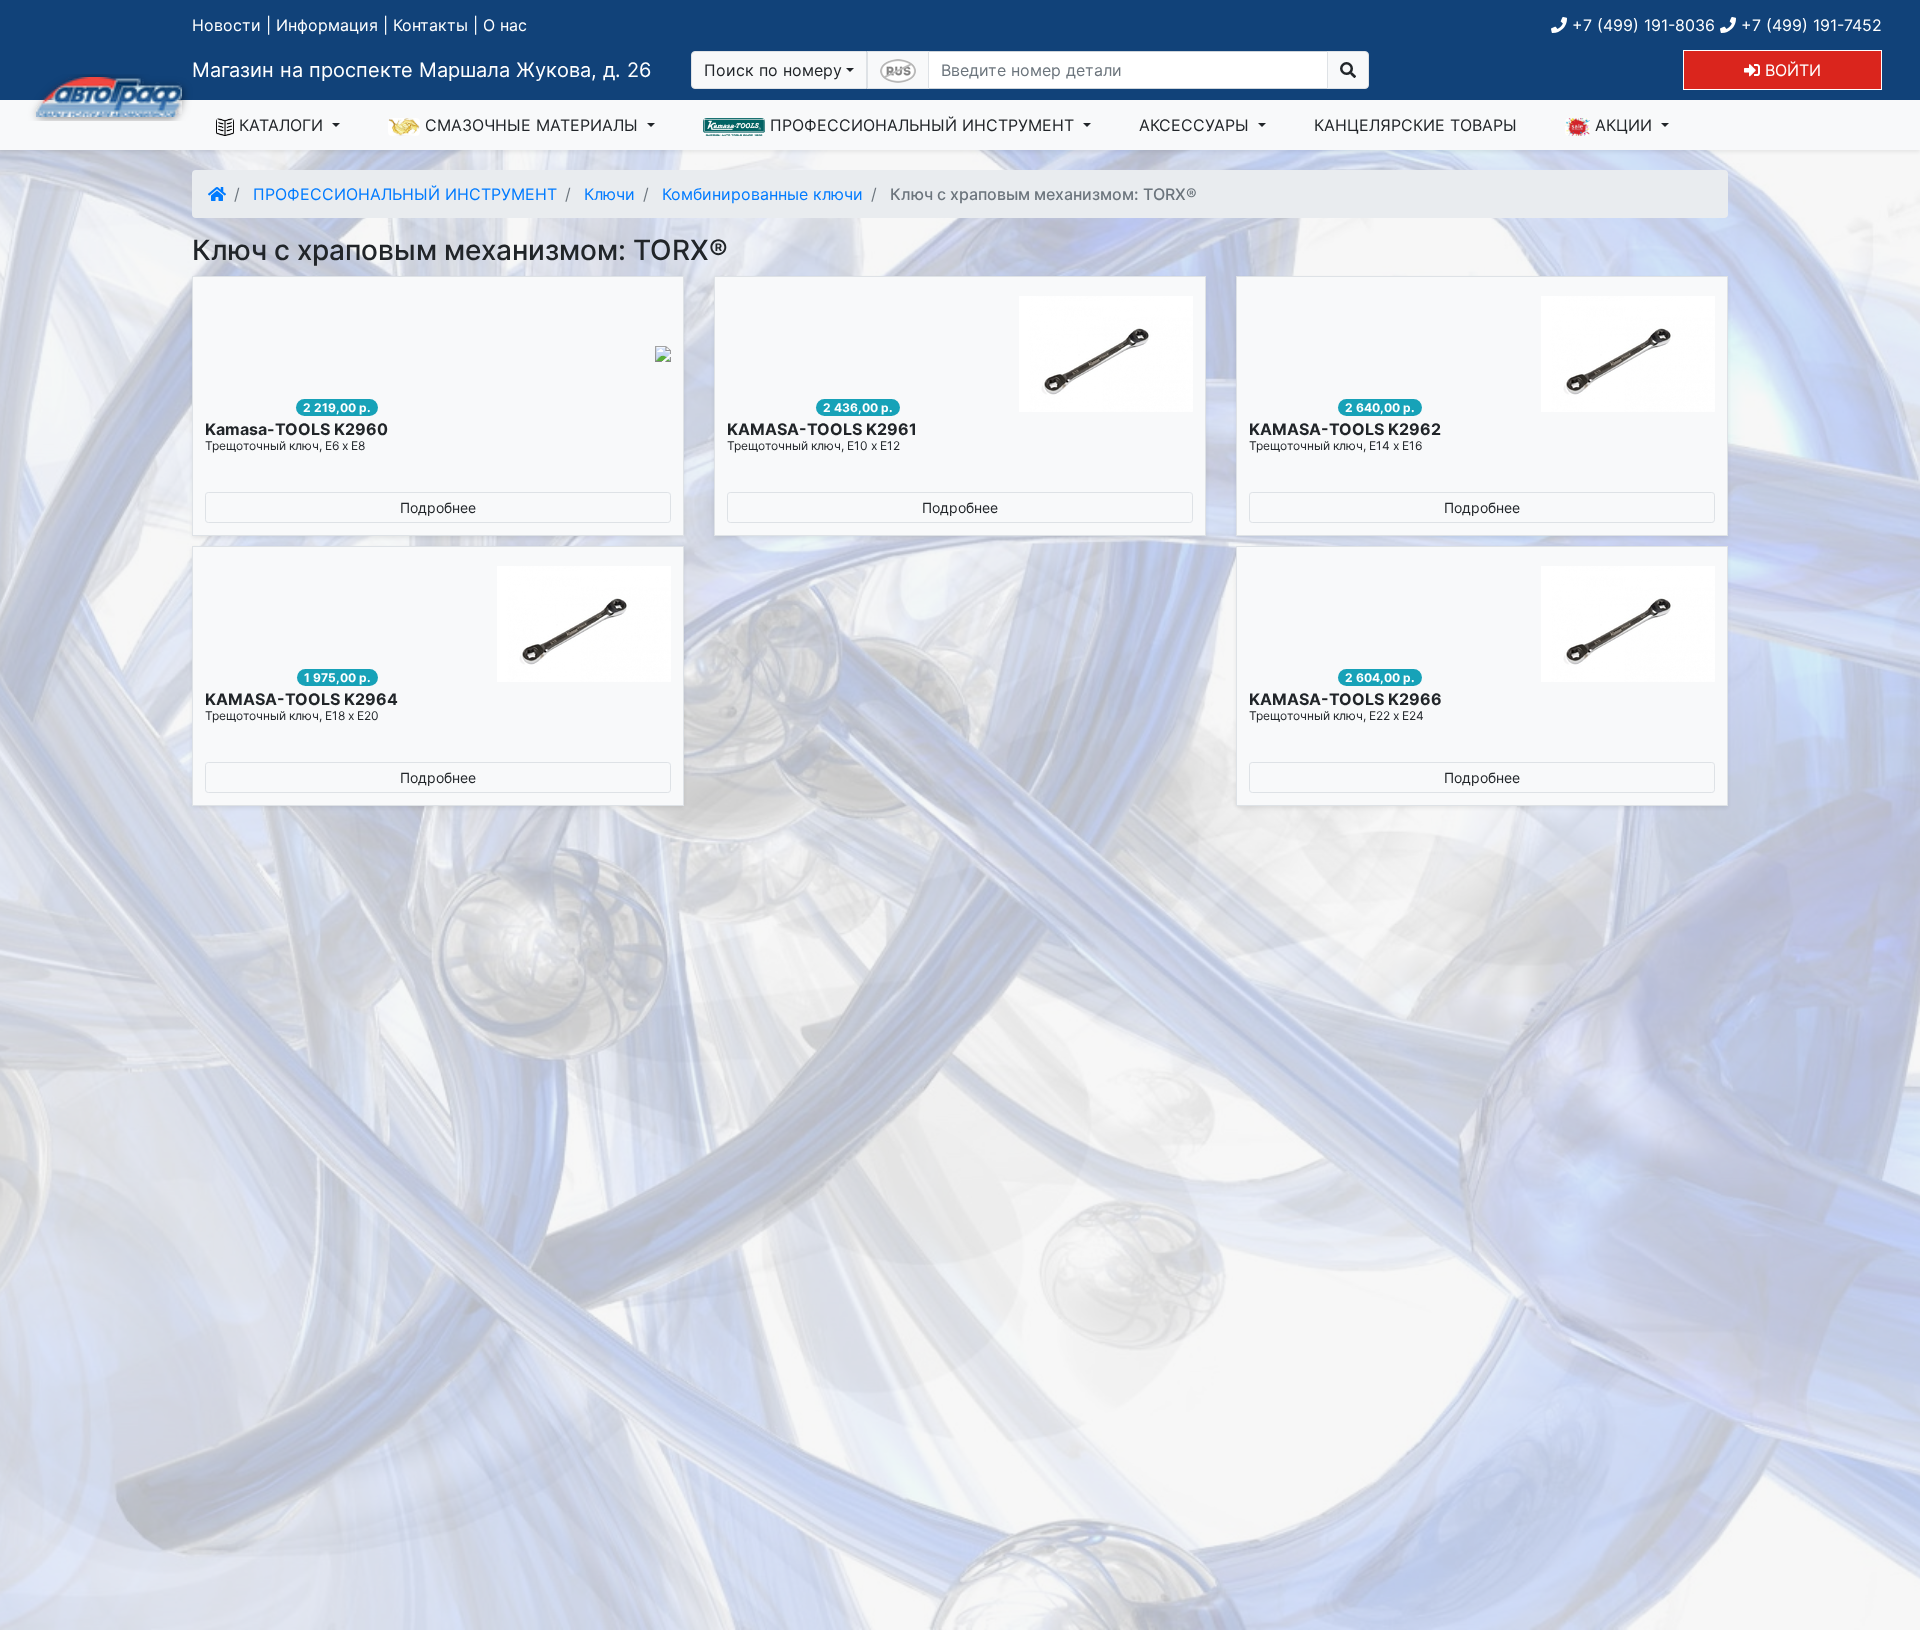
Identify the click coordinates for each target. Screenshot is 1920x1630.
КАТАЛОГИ (281, 125)
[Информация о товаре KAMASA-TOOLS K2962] (1482, 354)
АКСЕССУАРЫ (1196, 125)
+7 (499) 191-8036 (1641, 25)
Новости (226, 25)
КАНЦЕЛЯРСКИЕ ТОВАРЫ (1415, 125)
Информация (327, 25)
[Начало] (217, 194)
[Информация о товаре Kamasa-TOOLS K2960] (438, 354)
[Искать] (1348, 70)
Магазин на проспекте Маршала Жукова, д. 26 (421, 70)
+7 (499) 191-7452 (1809, 25)
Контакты (430, 25)
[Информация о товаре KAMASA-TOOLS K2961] (960, 354)
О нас (505, 25)
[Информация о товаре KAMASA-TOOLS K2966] (1482, 624)
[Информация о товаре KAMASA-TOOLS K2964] (438, 624)
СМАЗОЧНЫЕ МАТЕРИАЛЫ (531, 125)
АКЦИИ (1623, 125)
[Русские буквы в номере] (898, 70)
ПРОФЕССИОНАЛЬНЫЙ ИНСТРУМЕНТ (922, 125)
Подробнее (438, 507)
